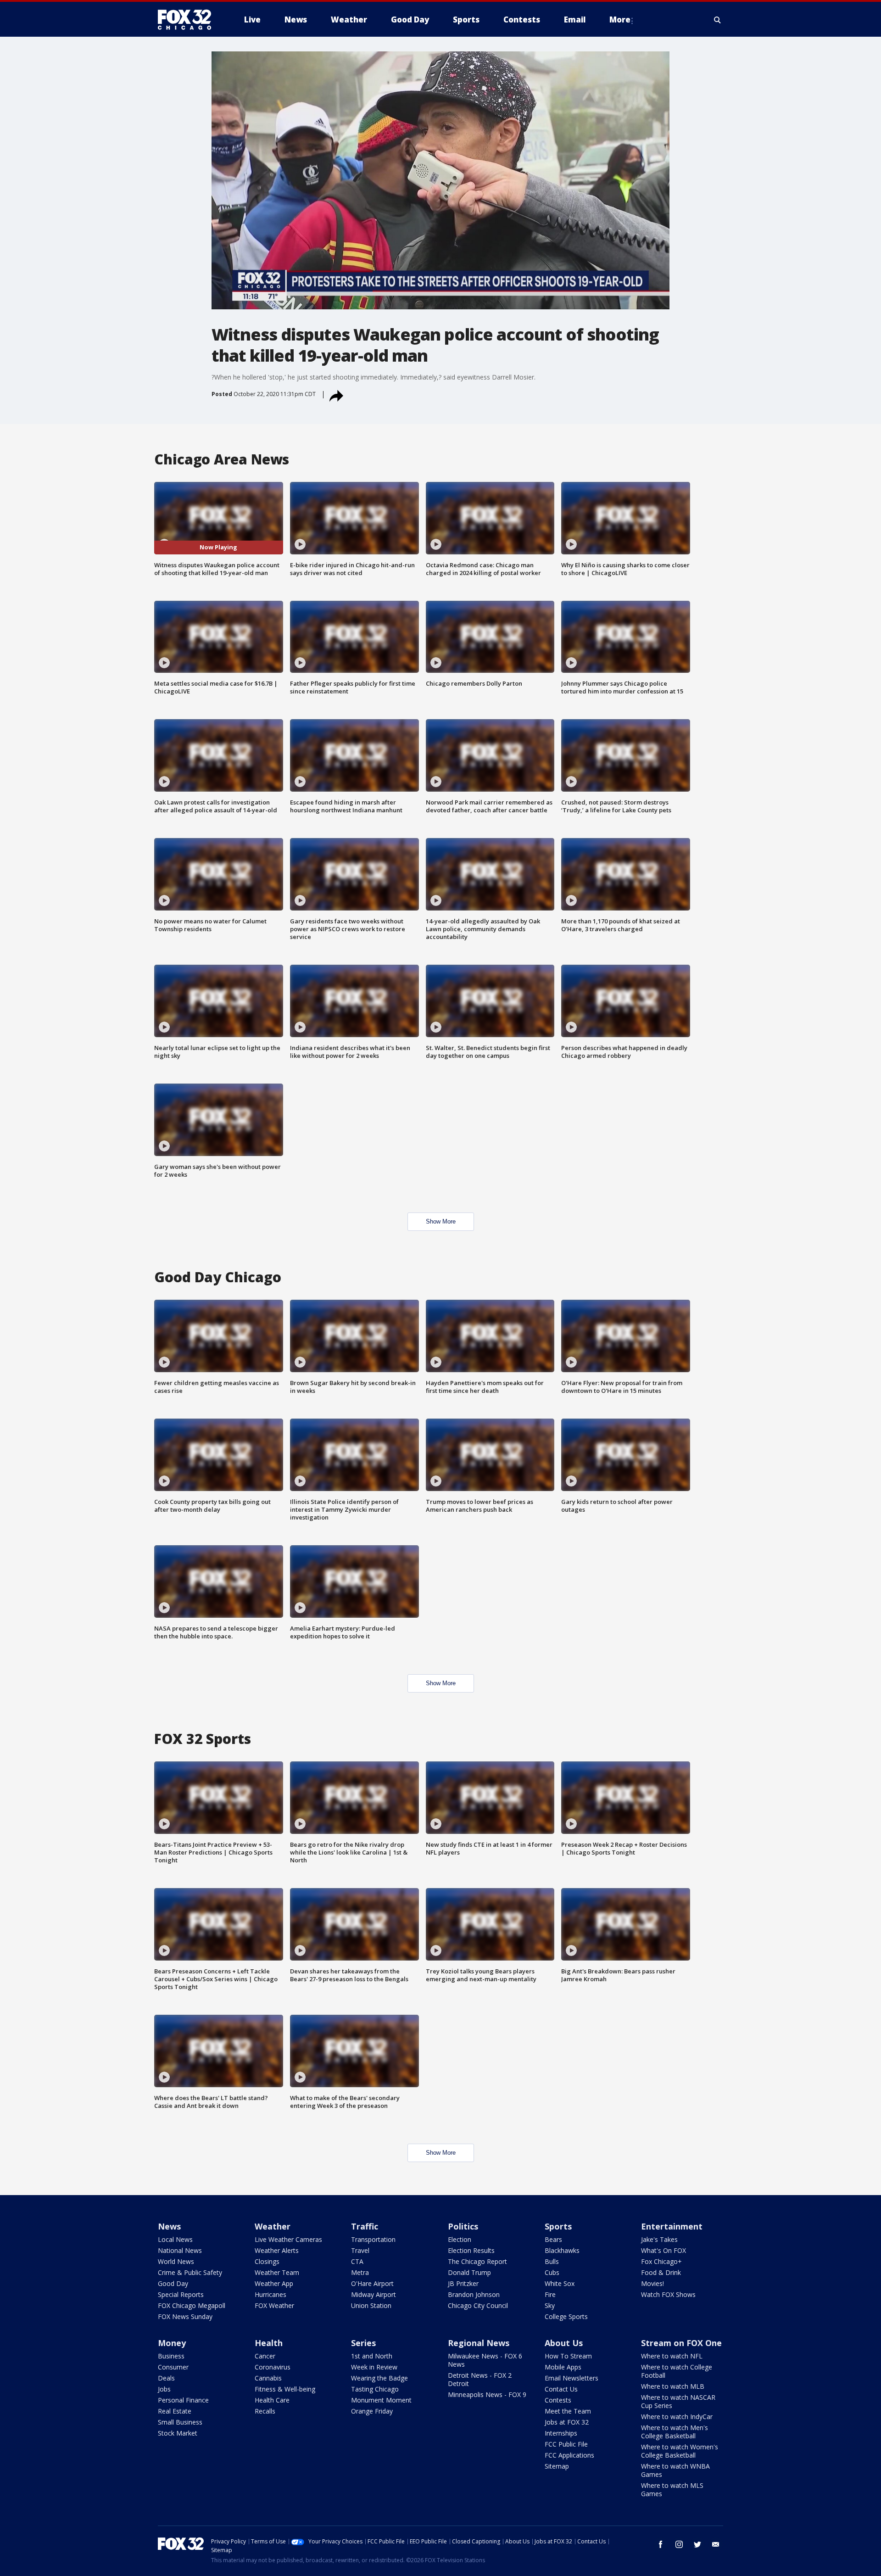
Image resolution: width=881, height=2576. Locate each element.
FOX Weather (274, 2305)
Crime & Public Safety (190, 2272)
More (620, 20)
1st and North (372, 2356)
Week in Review (374, 2367)
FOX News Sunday (185, 2316)
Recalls (265, 2411)
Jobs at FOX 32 (567, 2422)
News (169, 2226)
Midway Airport (374, 2294)
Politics (463, 2226)
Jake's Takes (659, 2239)
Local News (175, 2239)
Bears (553, 2239)
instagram (679, 2544)
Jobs (164, 2389)
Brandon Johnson (474, 2294)
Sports (558, 2226)
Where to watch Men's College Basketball (675, 2432)
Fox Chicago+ (661, 2261)
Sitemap (557, 2466)
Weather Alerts (277, 2250)
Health (269, 2343)
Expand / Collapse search (718, 20)
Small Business (180, 2422)
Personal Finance (183, 2400)
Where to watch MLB (673, 2386)
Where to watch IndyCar (677, 2417)
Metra (360, 2272)
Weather (273, 2226)
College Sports (566, 2316)
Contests (558, 2400)
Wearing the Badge (379, 2378)
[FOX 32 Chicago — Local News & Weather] (188, 20)
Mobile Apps (563, 2367)
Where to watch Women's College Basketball (680, 2451)
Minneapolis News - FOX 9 (487, 2394)
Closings (267, 2261)
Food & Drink (661, 2272)
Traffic (365, 2226)
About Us (564, 2343)
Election (460, 2239)
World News (176, 2261)
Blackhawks (562, 2250)
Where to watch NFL (672, 2356)
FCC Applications (569, 2455)
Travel (360, 2250)
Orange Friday (372, 2411)
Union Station (371, 2305)
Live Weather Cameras (288, 2239)
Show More (441, 1221)
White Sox (560, 2283)
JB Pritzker (463, 2283)
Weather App (274, 2283)
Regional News (479, 2343)
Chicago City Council (478, 2305)
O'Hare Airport (372, 2283)
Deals (166, 2378)
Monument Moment (381, 2400)
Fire (550, 2294)
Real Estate (175, 2411)
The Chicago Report (477, 2261)
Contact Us (561, 2389)
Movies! (652, 2283)
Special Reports (181, 2294)
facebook (661, 2544)
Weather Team (277, 2272)
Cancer (265, 2356)
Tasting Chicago (375, 2389)
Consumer (173, 2367)
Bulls (552, 2261)
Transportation (373, 2239)
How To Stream (568, 2356)
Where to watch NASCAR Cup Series (678, 2401)
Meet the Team (568, 2411)
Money (172, 2343)
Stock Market (178, 2433)
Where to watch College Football (677, 2371)
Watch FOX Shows (668, 2294)
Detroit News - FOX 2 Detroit (480, 2379)
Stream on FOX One (681, 2343)
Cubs (552, 2272)
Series (363, 2343)
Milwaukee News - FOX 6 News (485, 2360)
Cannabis (268, 2378)
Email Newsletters (572, 2378)
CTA (357, 2261)
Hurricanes (270, 2294)
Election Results (471, 2250)
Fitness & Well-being (285, 2389)
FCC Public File (566, 2444)
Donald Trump (469, 2272)
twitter (697, 2544)
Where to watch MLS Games (672, 2489)
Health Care (272, 2400)
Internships (561, 2433)
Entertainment (672, 2226)
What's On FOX (664, 2250)
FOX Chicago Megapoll (192, 2305)
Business (171, 2356)
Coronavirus (273, 2367)
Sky (550, 2305)
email (716, 2544)
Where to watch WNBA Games (675, 2470)
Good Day (173, 2283)
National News (180, 2250)
